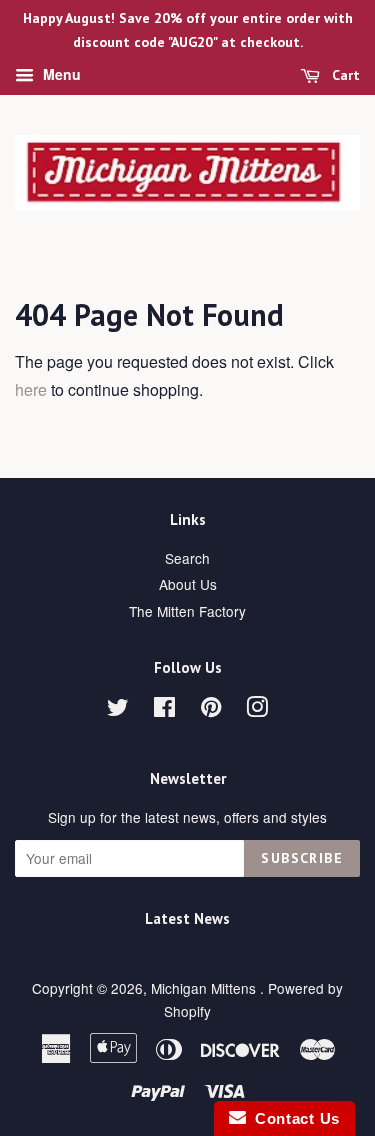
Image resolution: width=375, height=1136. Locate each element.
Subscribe (302, 858)
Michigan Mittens (205, 988)
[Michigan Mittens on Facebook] (164, 710)
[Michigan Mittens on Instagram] (257, 710)
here (31, 389)
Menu (60, 74)
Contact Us (293, 1118)
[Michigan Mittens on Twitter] (118, 710)
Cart (344, 75)
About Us (188, 584)
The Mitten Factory (187, 611)
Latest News (187, 918)
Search (187, 558)
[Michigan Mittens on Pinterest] (211, 710)
